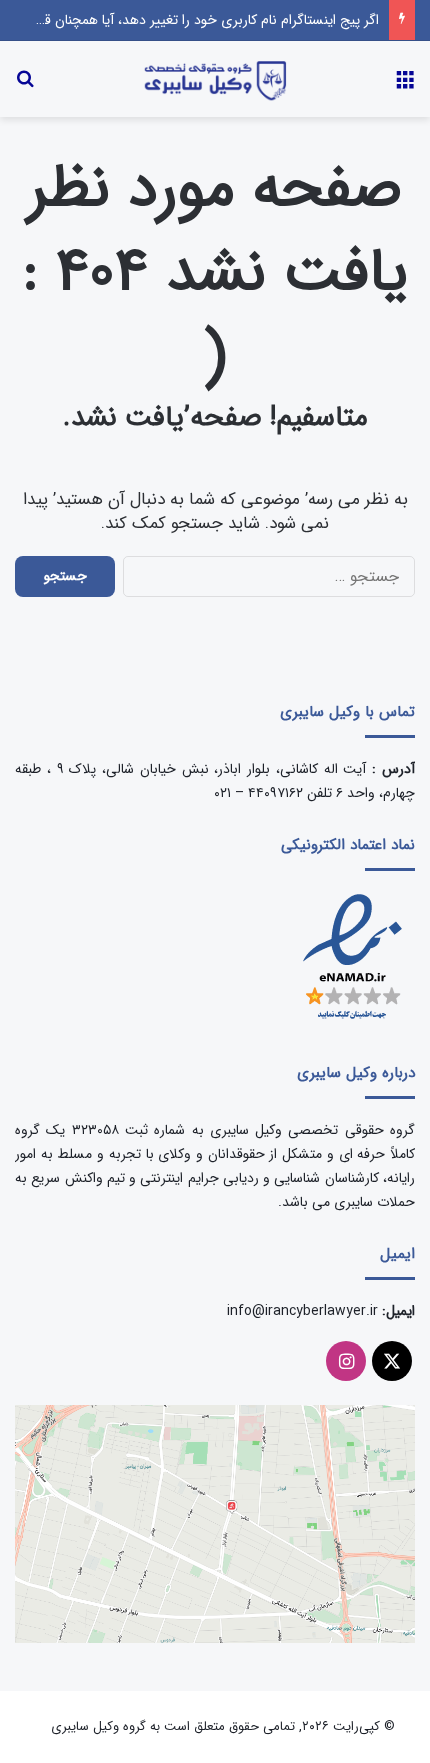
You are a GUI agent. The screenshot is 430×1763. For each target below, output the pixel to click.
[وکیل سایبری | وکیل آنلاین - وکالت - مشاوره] (215, 79)
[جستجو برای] (25, 86)
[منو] (405, 86)
